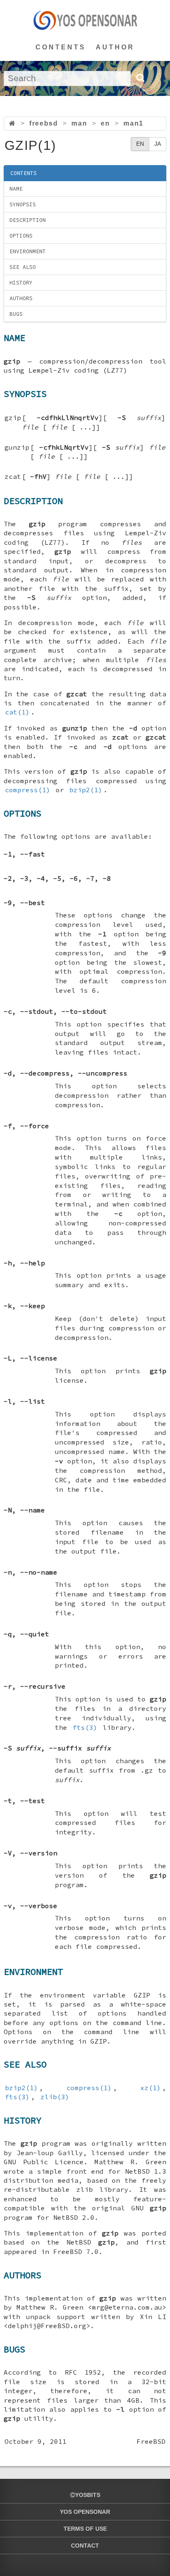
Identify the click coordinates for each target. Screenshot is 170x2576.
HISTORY (21, 283)
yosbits (88, 2495)
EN (140, 144)
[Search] (140, 78)
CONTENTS (61, 47)
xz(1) (151, 2088)
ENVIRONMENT (28, 251)
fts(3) (85, 1727)
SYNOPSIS (23, 204)
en (105, 123)
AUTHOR (115, 47)
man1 (133, 123)
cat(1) (17, 712)
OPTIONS (21, 236)
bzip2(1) (86, 790)
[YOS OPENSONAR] (85, 20)
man (79, 123)
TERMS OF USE (85, 2529)
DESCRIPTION (28, 220)
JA (158, 144)
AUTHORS (21, 298)
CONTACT (85, 2546)
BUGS (16, 314)
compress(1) (28, 790)
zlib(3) (55, 2097)
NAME (16, 189)
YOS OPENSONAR (85, 2512)
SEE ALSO (23, 267)
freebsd (44, 123)
